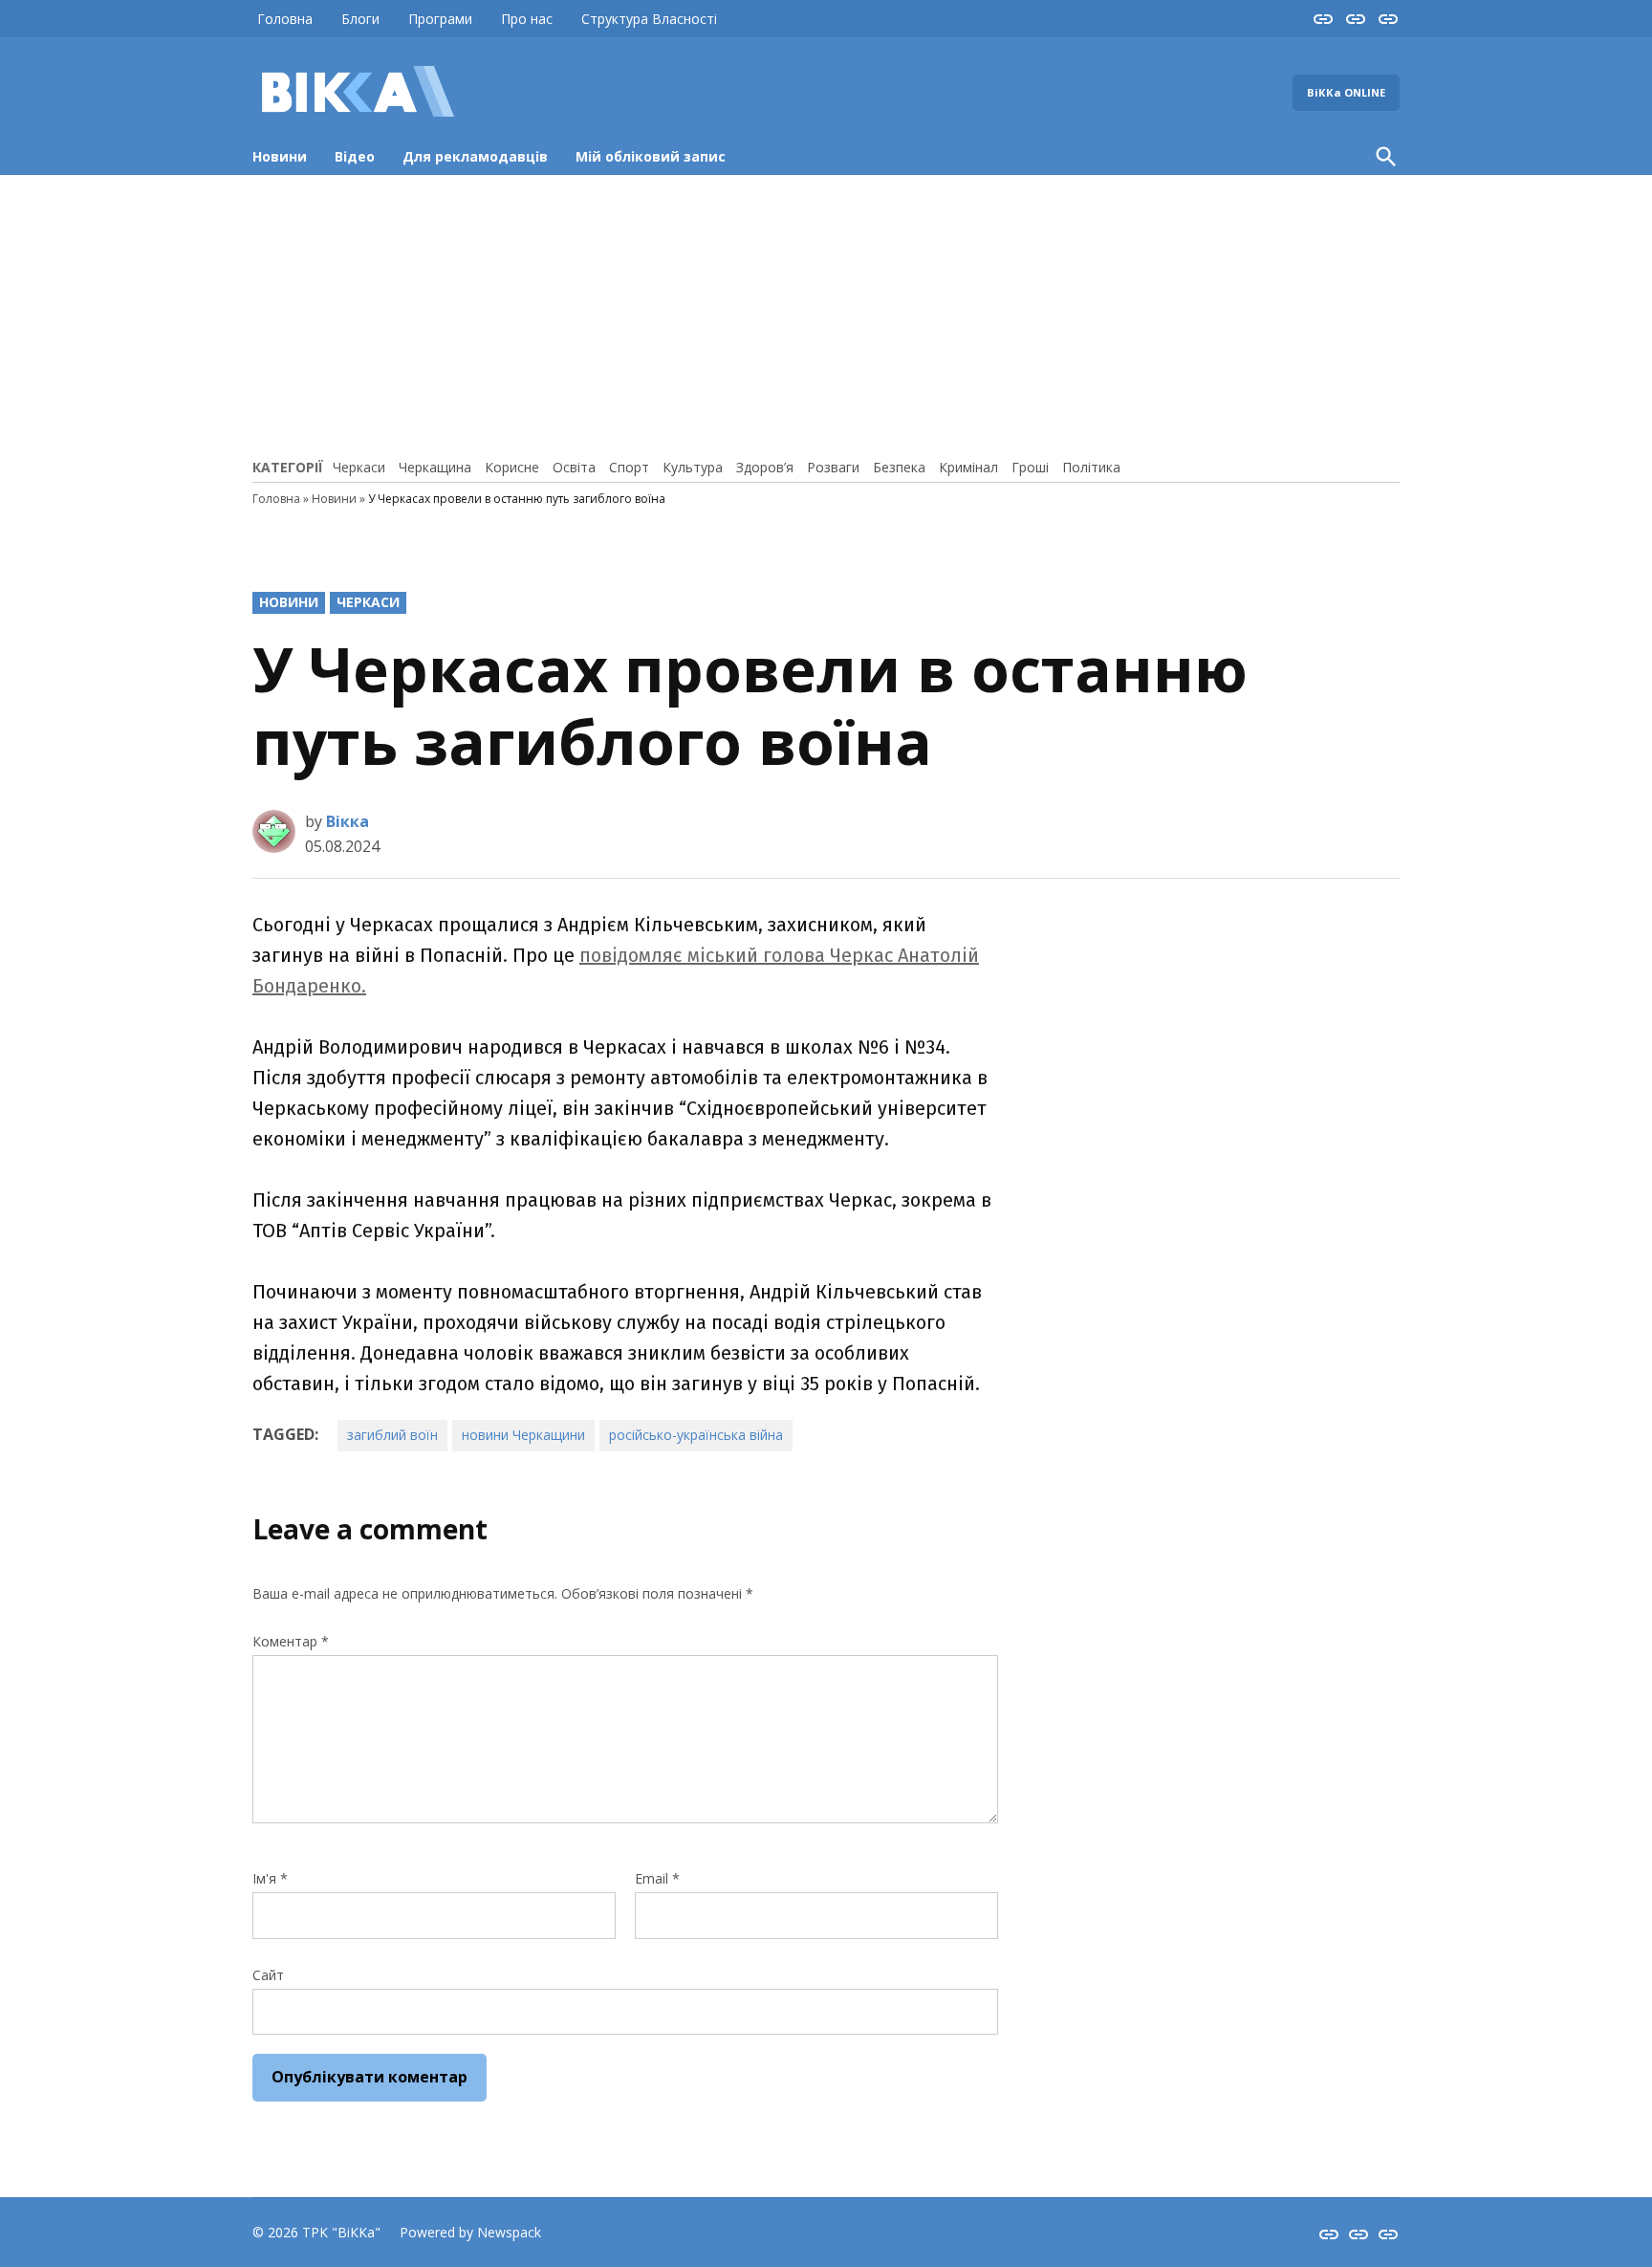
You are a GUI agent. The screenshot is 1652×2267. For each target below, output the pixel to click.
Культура (693, 467)
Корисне (512, 467)
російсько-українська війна (696, 1435)
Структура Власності (649, 19)
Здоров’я (765, 467)
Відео (355, 156)
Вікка (348, 821)
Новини (280, 156)
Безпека (899, 467)
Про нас (527, 19)
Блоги (360, 19)
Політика (1091, 467)
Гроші (1030, 467)
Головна (285, 19)
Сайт (268, 1975)
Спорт (629, 467)
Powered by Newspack (470, 2232)
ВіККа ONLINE (1346, 92)
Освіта (574, 467)
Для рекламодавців (475, 156)
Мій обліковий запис (651, 156)
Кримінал (968, 467)
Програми (440, 19)
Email (657, 1878)
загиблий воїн (392, 1435)
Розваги (833, 467)
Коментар (291, 1641)
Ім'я (270, 1878)
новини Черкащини (523, 1435)
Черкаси (359, 467)
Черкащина (435, 467)
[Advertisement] (826, 314)
